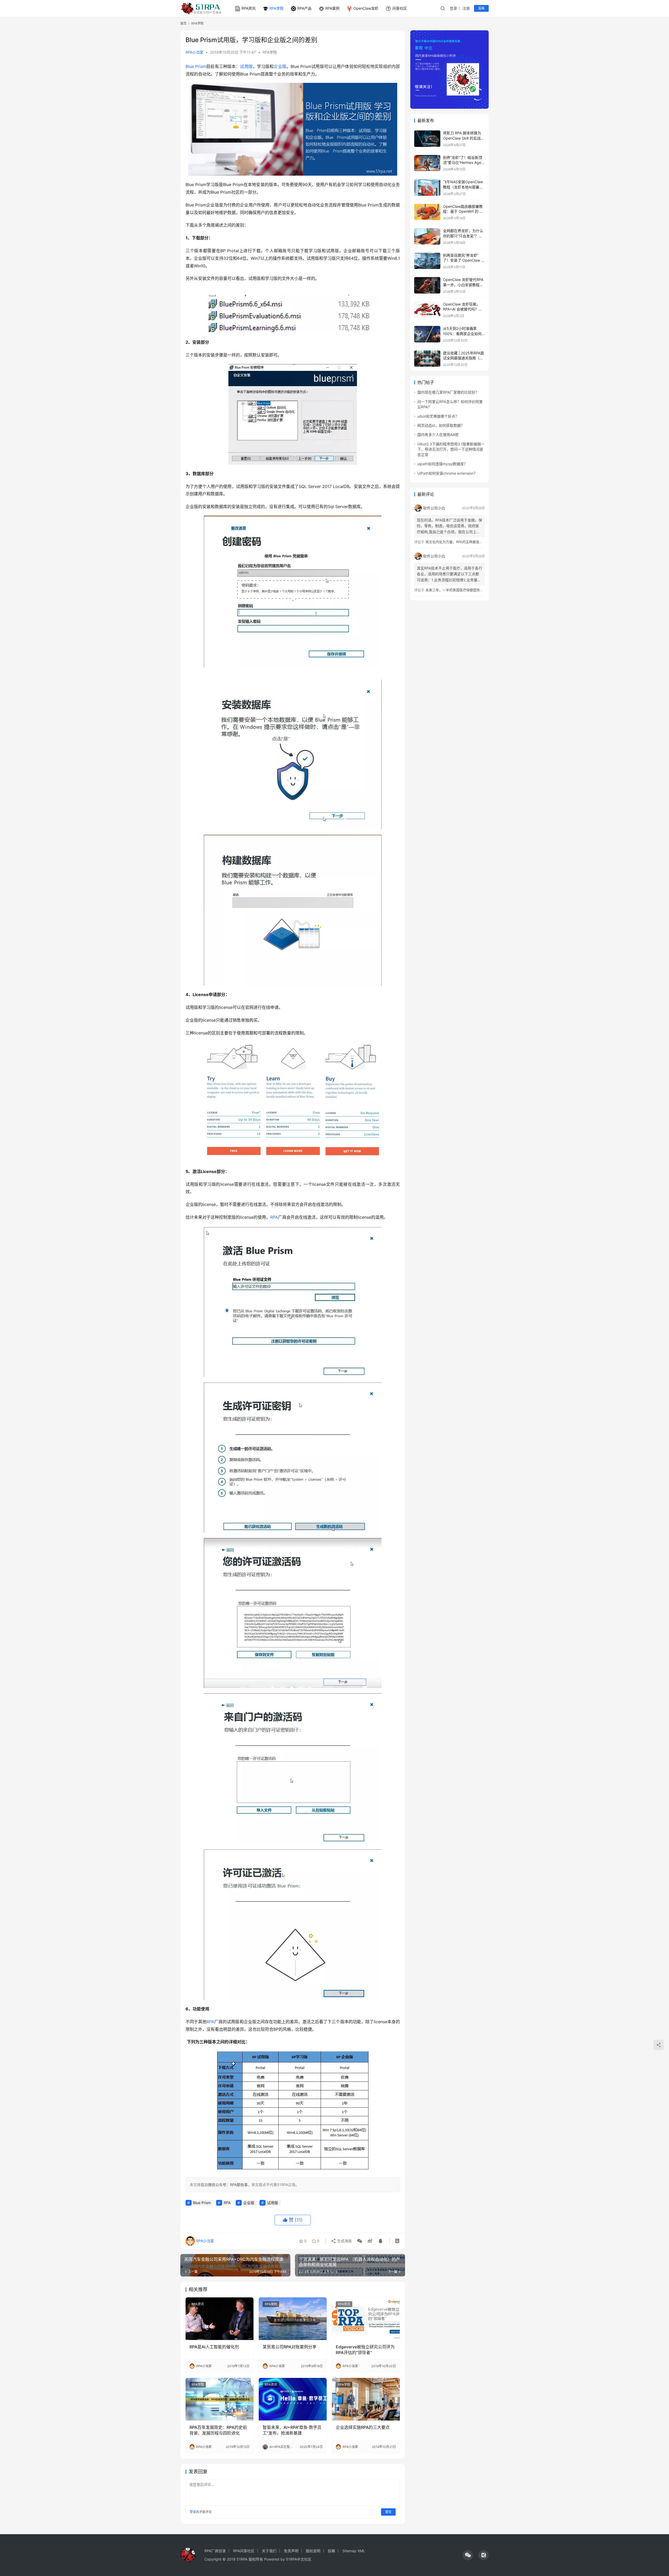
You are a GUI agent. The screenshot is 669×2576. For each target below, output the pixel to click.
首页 (183, 23)
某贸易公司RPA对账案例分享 (290, 2347)
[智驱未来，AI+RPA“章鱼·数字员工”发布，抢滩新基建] (293, 2399)
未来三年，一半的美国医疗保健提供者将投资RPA (463, 590)
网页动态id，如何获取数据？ (441, 425)
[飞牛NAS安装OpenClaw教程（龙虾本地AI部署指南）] (427, 188)
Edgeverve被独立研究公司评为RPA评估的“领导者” (365, 2350)
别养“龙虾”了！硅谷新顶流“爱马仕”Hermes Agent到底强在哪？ (464, 163)
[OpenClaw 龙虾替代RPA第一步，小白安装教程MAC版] (427, 285)
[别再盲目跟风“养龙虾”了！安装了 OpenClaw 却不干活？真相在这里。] (427, 261)
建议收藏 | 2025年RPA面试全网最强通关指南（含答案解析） (463, 358)
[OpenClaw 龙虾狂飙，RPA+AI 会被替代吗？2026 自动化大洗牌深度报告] (427, 310)
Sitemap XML (354, 2551)
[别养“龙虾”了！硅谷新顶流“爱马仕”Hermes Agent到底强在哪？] (427, 163)
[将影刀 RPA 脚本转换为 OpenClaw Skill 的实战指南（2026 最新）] (427, 139)
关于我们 (269, 2551)
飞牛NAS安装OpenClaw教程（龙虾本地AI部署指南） (463, 187)
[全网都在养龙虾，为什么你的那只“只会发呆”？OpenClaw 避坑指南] (427, 236)
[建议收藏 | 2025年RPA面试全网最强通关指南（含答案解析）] (427, 359)
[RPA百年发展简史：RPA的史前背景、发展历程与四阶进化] (220, 2399)
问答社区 (400, 8)
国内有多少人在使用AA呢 (438, 435)
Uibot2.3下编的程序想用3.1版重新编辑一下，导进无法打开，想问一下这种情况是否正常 (451, 449)
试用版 (246, 66)
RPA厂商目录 (215, 2551)
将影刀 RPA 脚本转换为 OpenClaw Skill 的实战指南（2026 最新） (464, 138)
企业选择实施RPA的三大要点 (363, 2427)
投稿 (481, 8)
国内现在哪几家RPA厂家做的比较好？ (448, 392)
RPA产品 (304, 8)
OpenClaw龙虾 (366, 8)
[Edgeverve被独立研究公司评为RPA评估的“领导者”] (366, 2319)
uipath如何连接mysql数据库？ (442, 464)
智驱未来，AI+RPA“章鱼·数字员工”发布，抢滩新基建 (292, 2430)
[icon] (468, 2555)
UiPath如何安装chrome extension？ (447, 473)
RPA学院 (276, 8)
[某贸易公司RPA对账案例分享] (293, 2319)
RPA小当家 (194, 52)
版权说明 (313, 2551)
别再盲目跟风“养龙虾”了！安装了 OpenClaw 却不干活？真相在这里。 (464, 260)
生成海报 (344, 2241)
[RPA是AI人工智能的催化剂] (220, 2319)
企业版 (280, 66)
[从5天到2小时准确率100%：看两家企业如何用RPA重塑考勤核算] (427, 334)
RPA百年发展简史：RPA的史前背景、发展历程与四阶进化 (218, 2430)
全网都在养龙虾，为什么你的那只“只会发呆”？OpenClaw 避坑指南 (463, 236)
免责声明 (291, 2551)
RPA (274, 1217)
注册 (466, 8)
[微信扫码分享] (360, 2241)
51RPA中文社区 (299, 2559)
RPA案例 (332, 8)
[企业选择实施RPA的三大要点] (366, 2399)
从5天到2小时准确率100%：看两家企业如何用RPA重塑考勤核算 (462, 333)
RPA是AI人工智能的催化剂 (214, 2347)
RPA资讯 (249, 8)
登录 (453, 8)
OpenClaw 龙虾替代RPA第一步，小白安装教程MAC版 (463, 285)
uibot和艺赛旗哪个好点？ (438, 416)
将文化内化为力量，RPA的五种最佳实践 (456, 542)
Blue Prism (196, 66)
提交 (388, 2512)
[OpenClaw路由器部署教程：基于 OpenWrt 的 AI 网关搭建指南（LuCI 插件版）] (427, 212)
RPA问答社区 (244, 2551)
